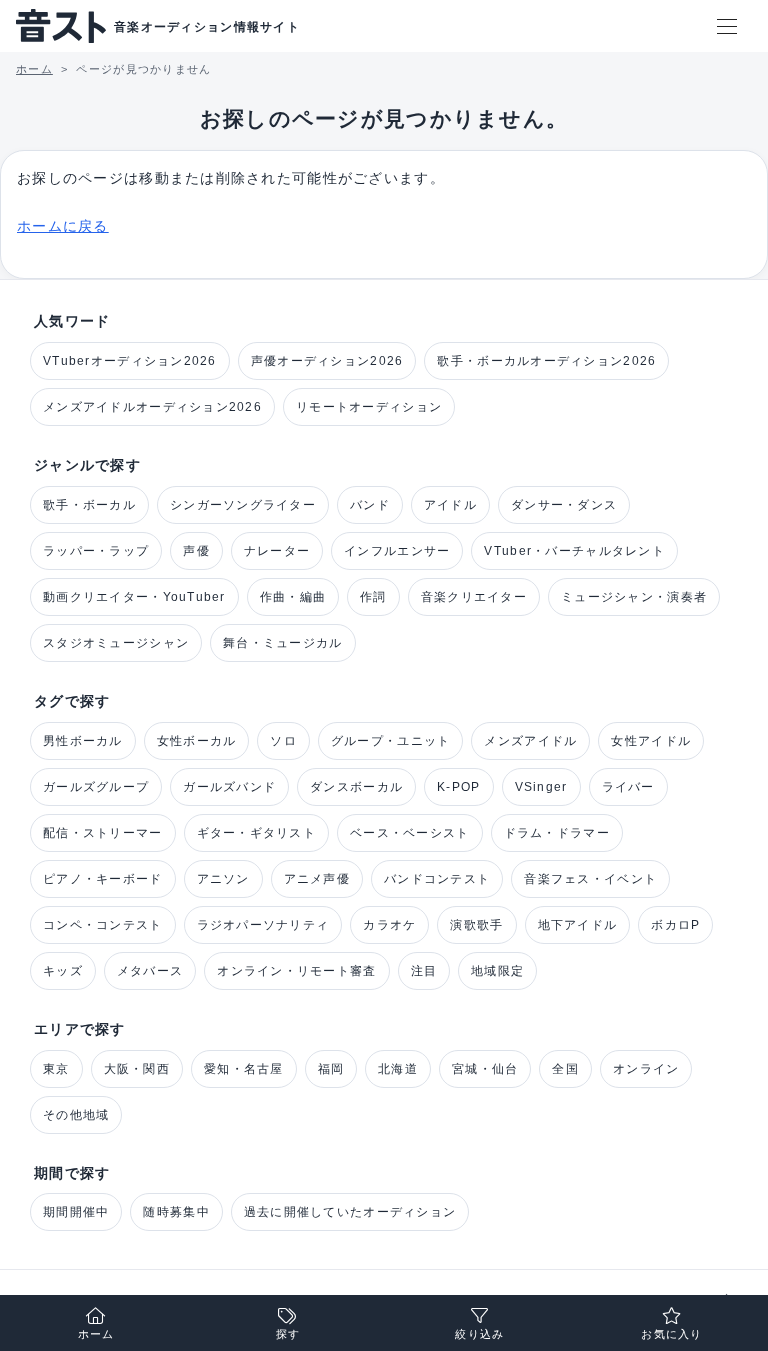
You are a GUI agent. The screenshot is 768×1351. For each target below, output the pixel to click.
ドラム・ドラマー (557, 833)
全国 (565, 1069)
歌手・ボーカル (89, 505)
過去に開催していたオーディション (350, 1212)
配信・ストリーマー (103, 833)
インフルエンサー (397, 551)
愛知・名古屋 (244, 1069)
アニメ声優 (317, 879)
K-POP (458, 787)
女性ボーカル (197, 741)
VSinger (541, 787)
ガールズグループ (96, 787)
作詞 (373, 597)
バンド (370, 505)
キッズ (63, 971)
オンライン (646, 1069)
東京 (56, 1069)
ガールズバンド (229, 787)
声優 (196, 551)
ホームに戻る (63, 226)
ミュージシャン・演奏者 (634, 597)
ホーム (96, 1334)
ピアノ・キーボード (103, 879)
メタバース (150, 971)
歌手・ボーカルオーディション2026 (546, 361)
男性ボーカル (83, 741)
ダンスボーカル (356, 787)
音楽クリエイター (474, 597)
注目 (424, 971)
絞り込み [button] (479, 1334)
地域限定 (497, 971)
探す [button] (288, 1334)
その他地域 (76, 1115)
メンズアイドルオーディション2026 (152, 407)
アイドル (450, 505)
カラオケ (389, 925)
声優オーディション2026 (327, 361)
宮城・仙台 (485, 1069)
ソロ (283, 741)
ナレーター (277, 551)
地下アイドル (578, 925)
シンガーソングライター (243, 505)
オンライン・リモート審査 (296, 971)
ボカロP (675, 925)
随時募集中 (176, 1212)
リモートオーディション (369, 407)
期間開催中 (76, 1212)
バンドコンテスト (437, 879)
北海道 (398, 1069)
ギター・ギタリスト (257, 833)
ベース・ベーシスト (410, 833)
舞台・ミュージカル (283, 643)
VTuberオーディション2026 (130, 361)
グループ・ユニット (391, 741)
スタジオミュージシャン (116, 643)
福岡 (331, 1069)
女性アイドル (651, 741)
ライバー (628, 787)
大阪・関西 (137, 1069)
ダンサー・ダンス (564, 505)
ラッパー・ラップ (96, 551)
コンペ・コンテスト (103, 925)
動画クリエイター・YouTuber (134, 597)
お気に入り (671, 1334)
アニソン (223, 879)
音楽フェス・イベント (590, 879)
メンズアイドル (530, 741)
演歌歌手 (476, 925)
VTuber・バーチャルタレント (574, 551)
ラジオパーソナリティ (263, 925)
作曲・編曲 (293, 597)
